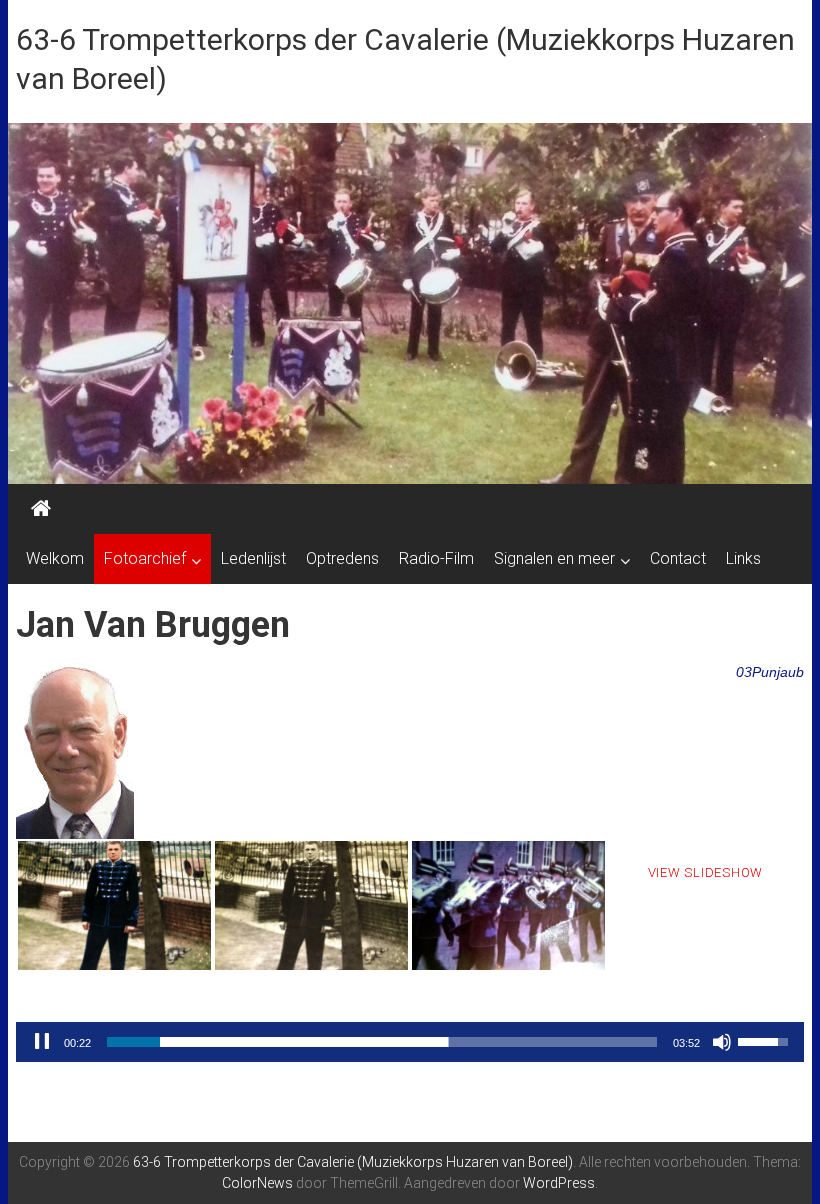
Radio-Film (436, 558)
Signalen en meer (554, 558)
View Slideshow (706, 872)
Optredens (342, 558)
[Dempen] (722, 1042)
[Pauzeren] (42, 1042)
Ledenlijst (253, 558)
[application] (410, 1042)
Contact (678, 558)
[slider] (382, 1042)
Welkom (55, 558)
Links (743, 558)
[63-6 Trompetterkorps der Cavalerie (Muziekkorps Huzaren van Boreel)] (41, 509)
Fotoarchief (145, 558)
